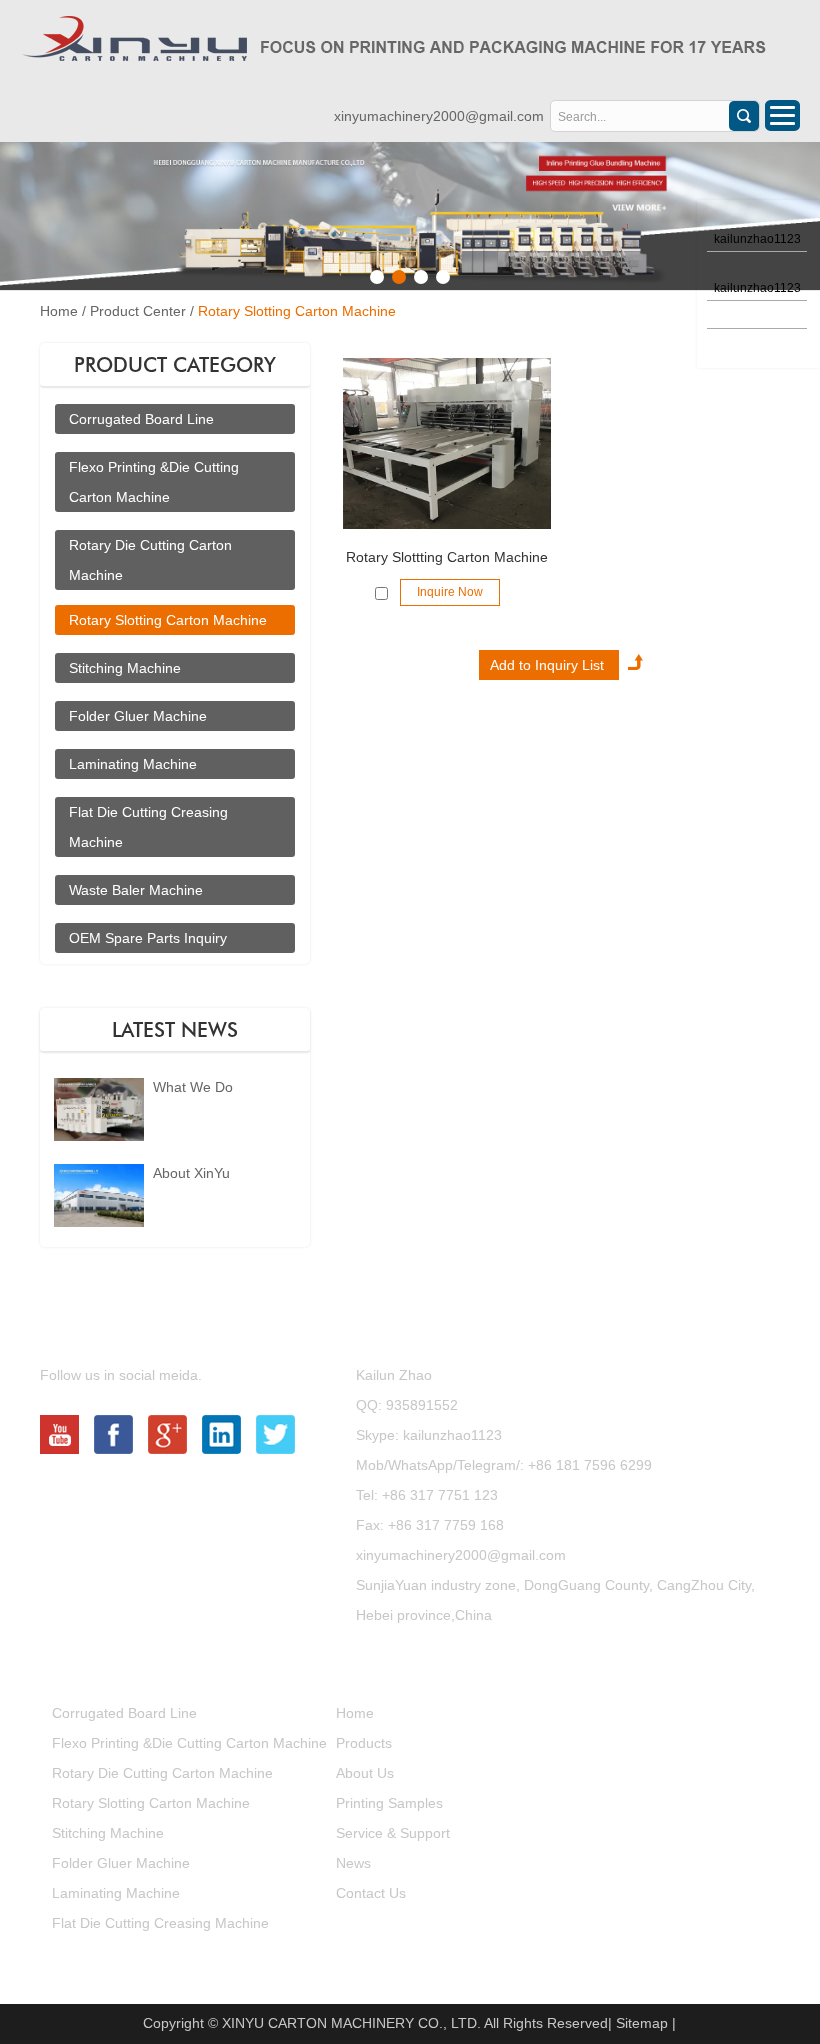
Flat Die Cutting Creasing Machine (160, 1923)
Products (102, 1664)
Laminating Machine (133, 764)
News (353, 1863)
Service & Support (393, 1833)
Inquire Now (450, 592)
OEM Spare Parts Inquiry (148, 938)
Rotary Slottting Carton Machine (447, 557)
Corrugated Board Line (141, 419)
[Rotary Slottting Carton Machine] (447, 445)
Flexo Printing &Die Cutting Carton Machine (189, 1743)
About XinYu (191, 1173)
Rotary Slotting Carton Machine (297, 311)
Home (59, 311)
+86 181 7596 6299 (590, 1465)
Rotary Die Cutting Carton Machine (162, 1773)
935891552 (422, 1405)
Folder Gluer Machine (138, 716)
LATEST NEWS (175, 1030)
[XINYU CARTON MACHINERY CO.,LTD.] (393, 41)
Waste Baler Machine (136, 890)
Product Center (138, 311)
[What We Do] (99, 1137)
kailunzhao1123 (450, 1435)
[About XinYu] (99, 1223)
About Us (365, 1773)
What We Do (193, 1087)
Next (16, 217)
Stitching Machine (125, 668)
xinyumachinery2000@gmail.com (439, 116)
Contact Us (411, 1326)
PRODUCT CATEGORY (175, 365)
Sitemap (642, 2023)
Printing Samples (389, 1803)
